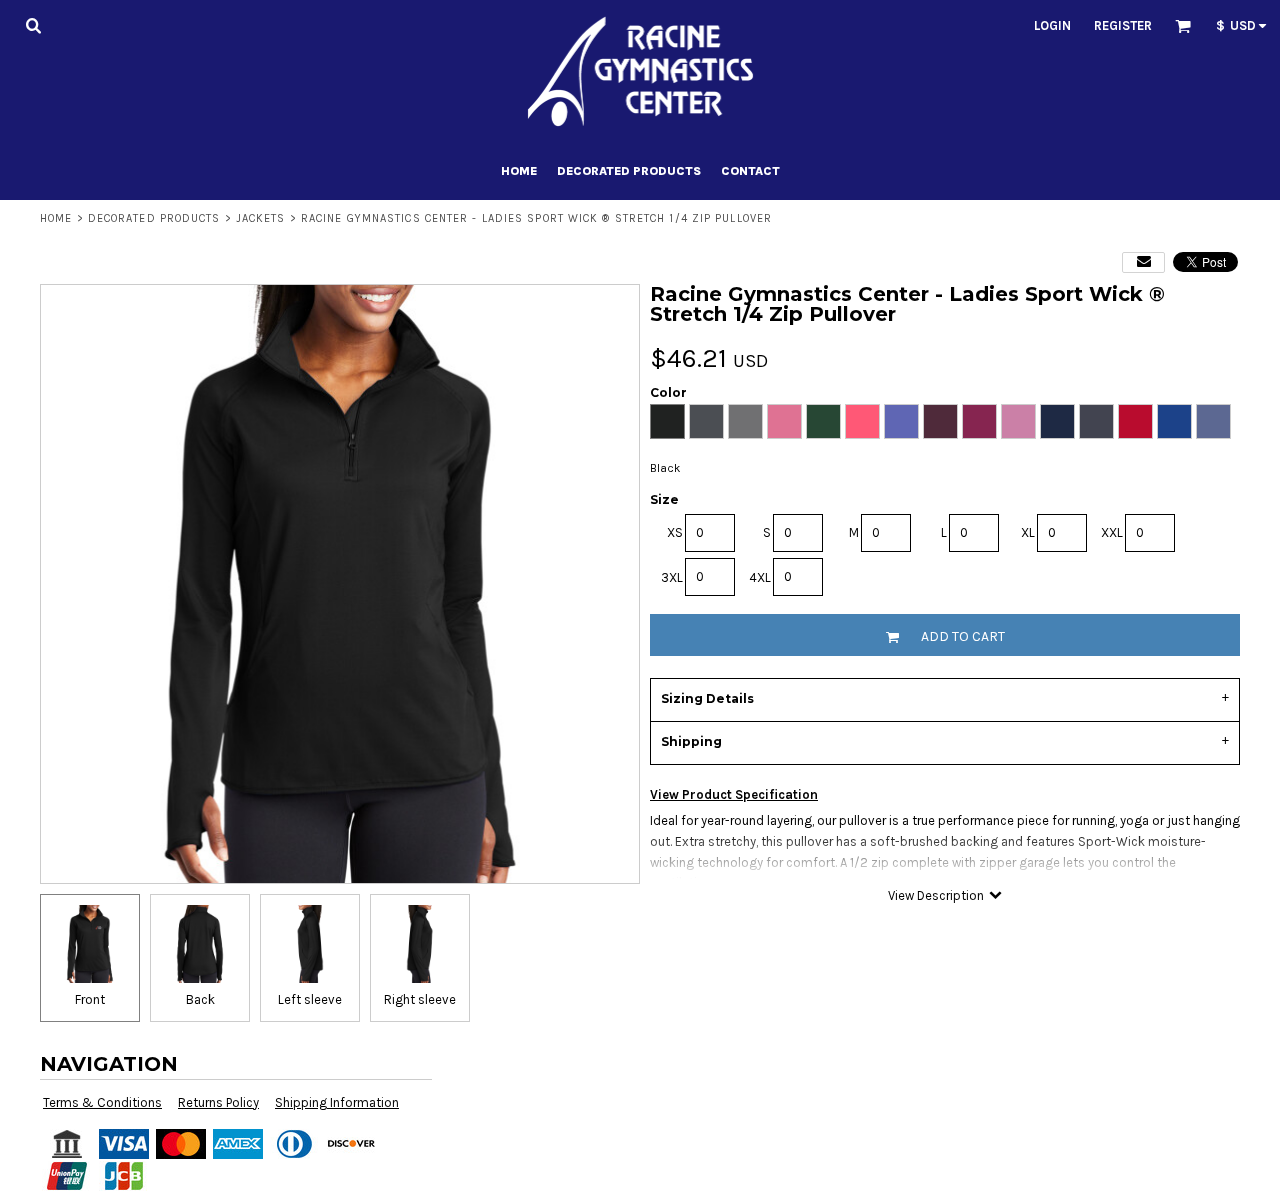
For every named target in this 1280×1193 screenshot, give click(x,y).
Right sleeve (420, 999)
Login (1052, 25)
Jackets (261, 218)
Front (90, 999)
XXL (1112, 532)
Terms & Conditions (102, 1102)
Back (200, 999)
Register (1123, 25)
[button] (33, 25)
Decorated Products (154, 218)
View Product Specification (734, 794)
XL (1028, 532)
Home (56, 218)
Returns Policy (218, 1102)
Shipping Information (337, 1102)
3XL (672, 577)
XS (675, 532)
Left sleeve (310, 999)
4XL (760, 577)
